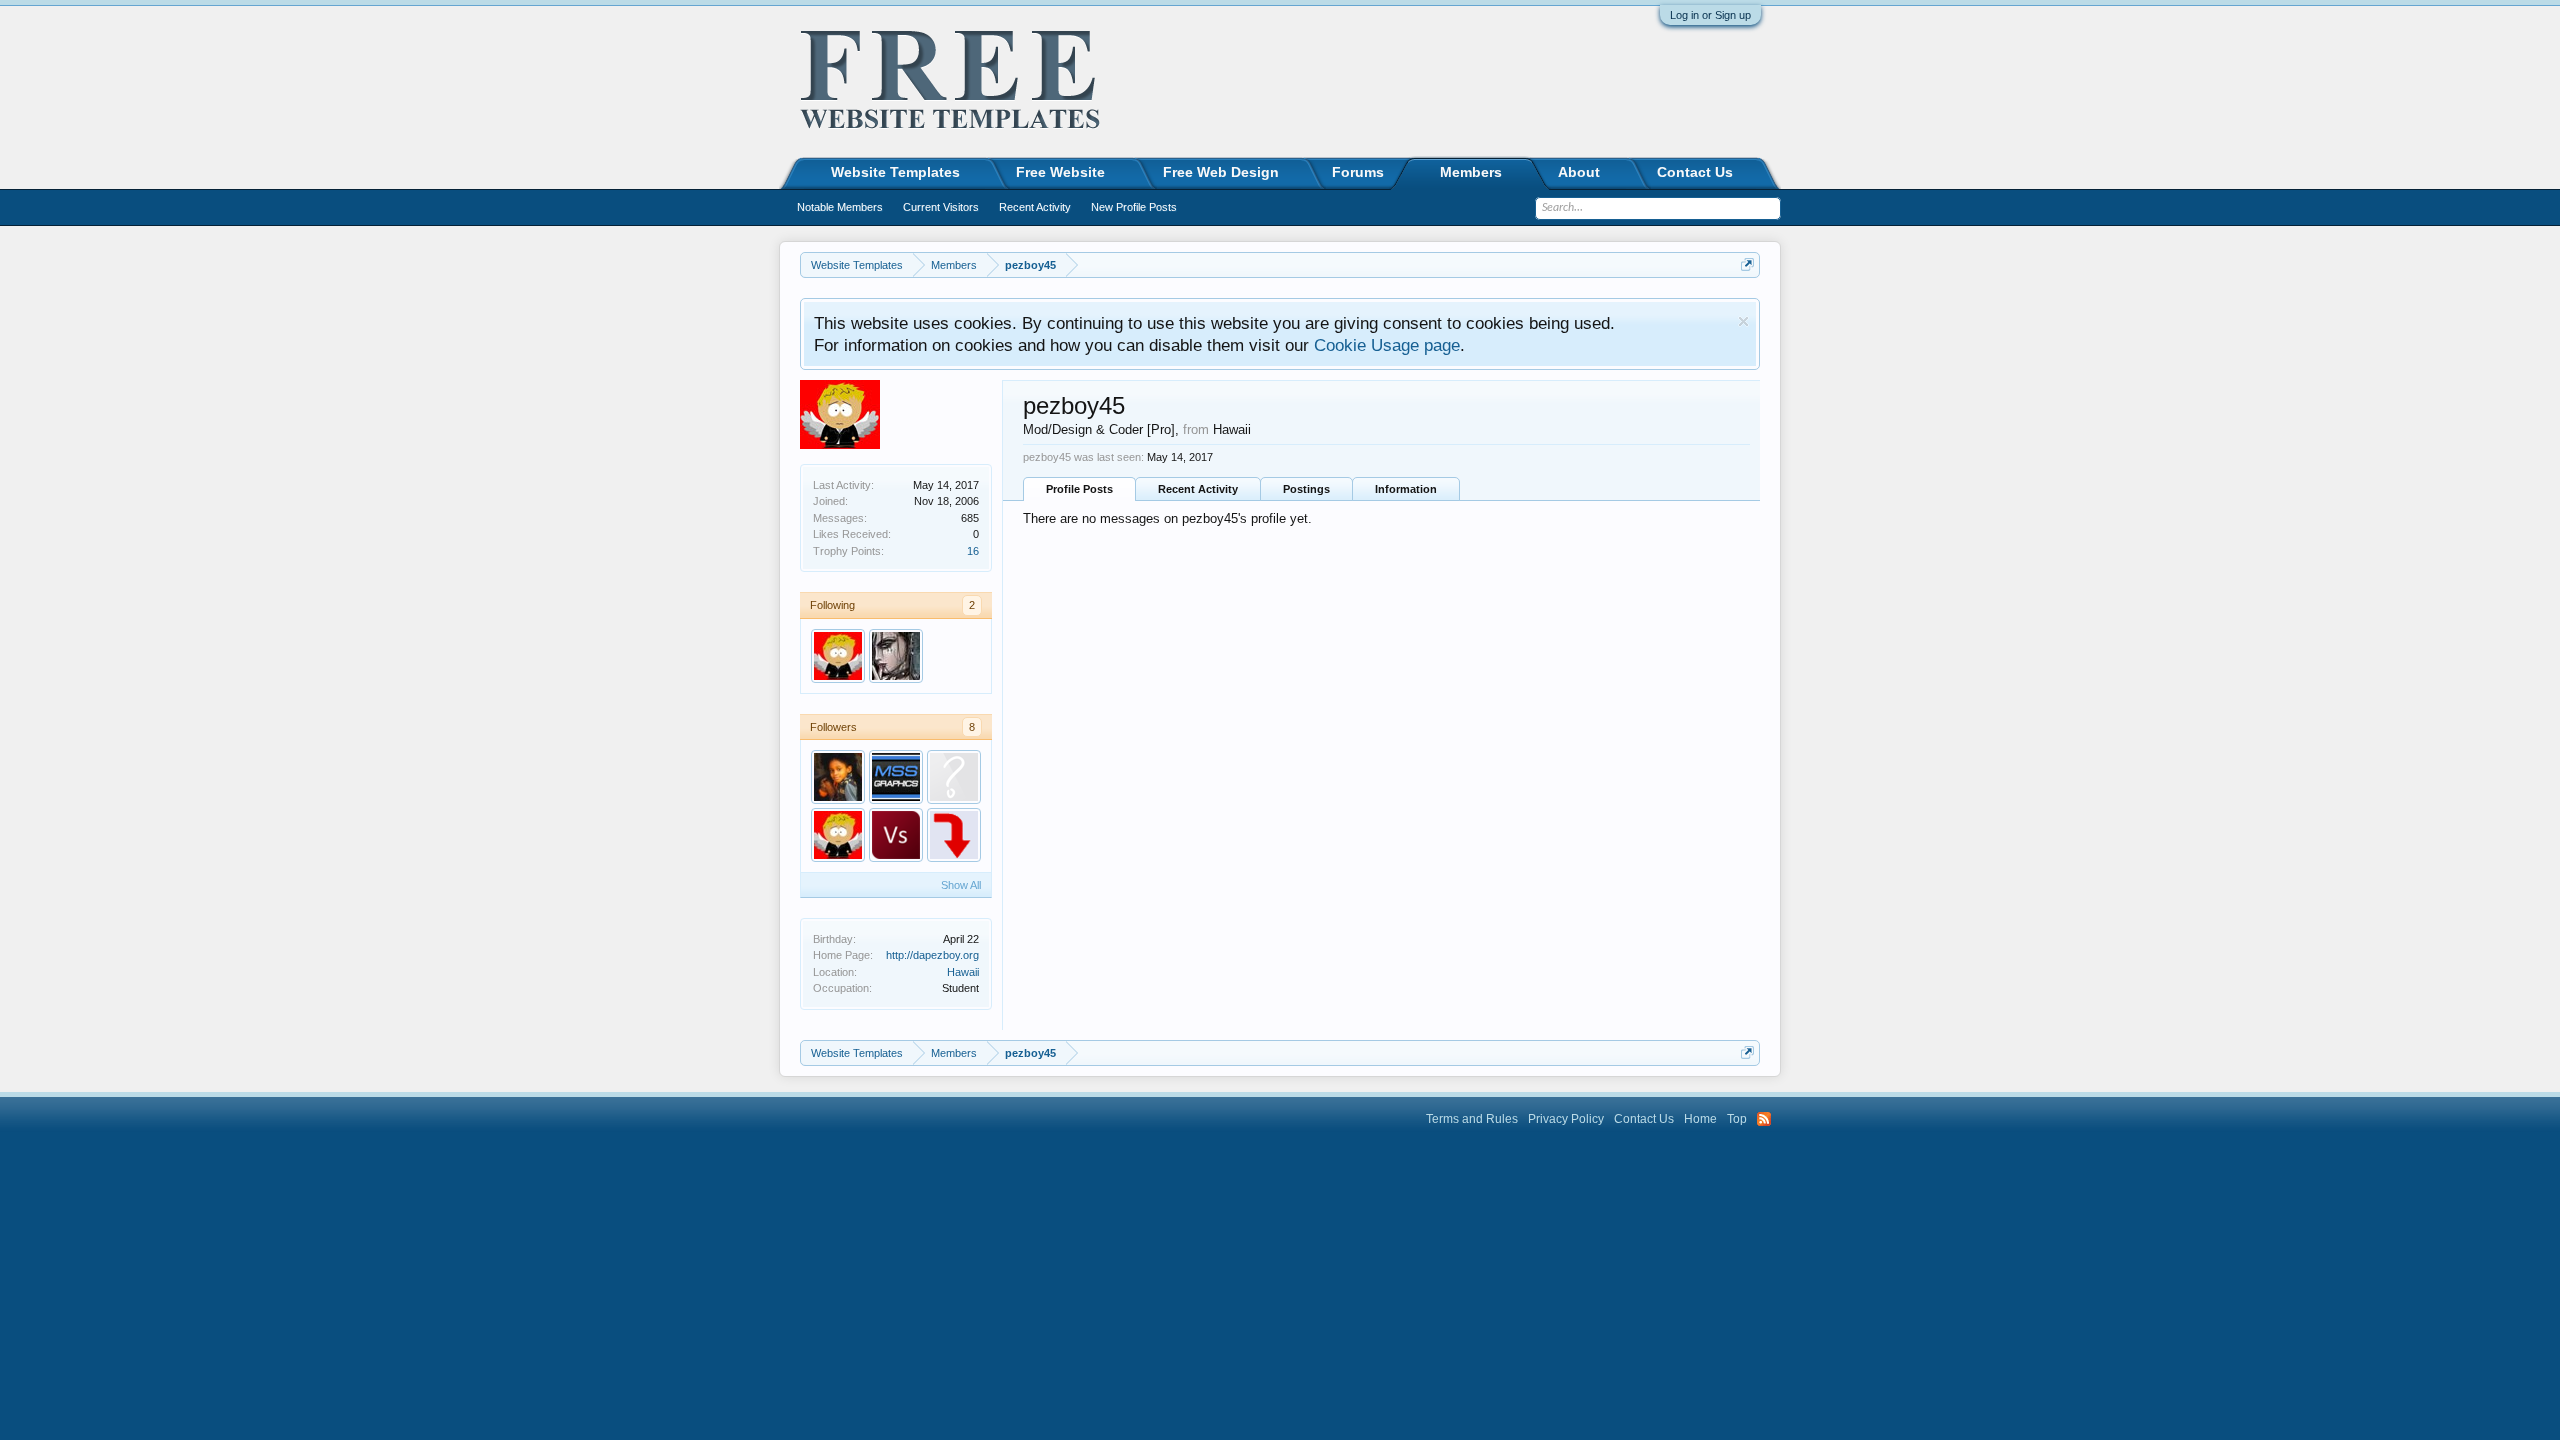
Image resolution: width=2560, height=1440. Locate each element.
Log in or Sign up (1710, 15)
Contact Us (1695, 172)
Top (1737, 1119)
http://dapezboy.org (932, 955)
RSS (1764, 1119)
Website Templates (895, 172)
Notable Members (840, 207)
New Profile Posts (1134, 207)
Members (1471, 172)
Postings (1306, 489)
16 (973, 551)
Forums (1358, 172)
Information (1406, 489)
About (1579, 172)
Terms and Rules (1472, 1119)
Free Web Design (1221, 172)
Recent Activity (1198, 489)
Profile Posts (1079, 489)
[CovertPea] (896, 777)
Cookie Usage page (1387, 345)
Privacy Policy (1566, 1119)
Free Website (1060, 172)
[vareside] (896, 835)
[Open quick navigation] (1747, 264)
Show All (961, 885)
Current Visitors (941, 207)
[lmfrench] (896, 656)
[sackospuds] (954, 777)
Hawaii (963, 972)
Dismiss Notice (1743, 321)
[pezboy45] (838, 656)
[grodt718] (954, 835)
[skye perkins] (838, 777)
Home (1700, 1119)
